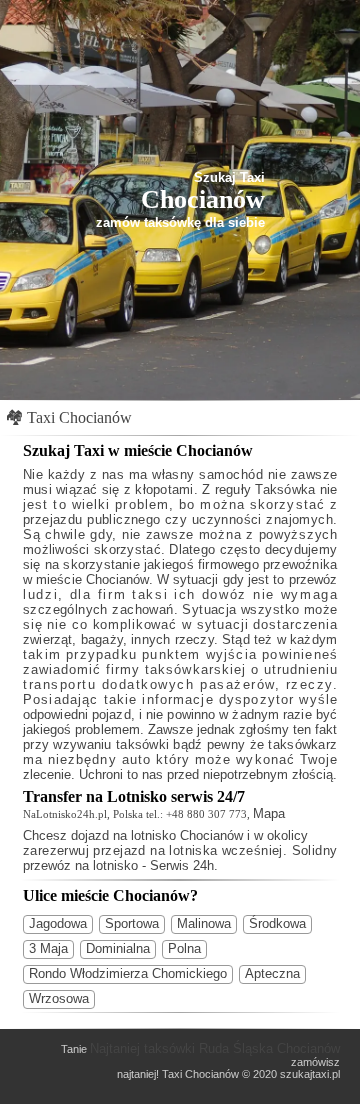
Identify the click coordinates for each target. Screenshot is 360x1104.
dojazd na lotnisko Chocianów (157, 835)
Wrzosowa (59, 998)
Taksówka (285, 489)
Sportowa (132, 923)
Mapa (269, 813)
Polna (184, 948)
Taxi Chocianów (79, 417)
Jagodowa (58, 923)
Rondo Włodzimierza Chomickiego (128, 973)
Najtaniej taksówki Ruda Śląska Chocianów (215, 1048)
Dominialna (118, 948)
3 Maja (48, 948)
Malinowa (204, 923)
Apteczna (272, 973)
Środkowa (277, 923)
